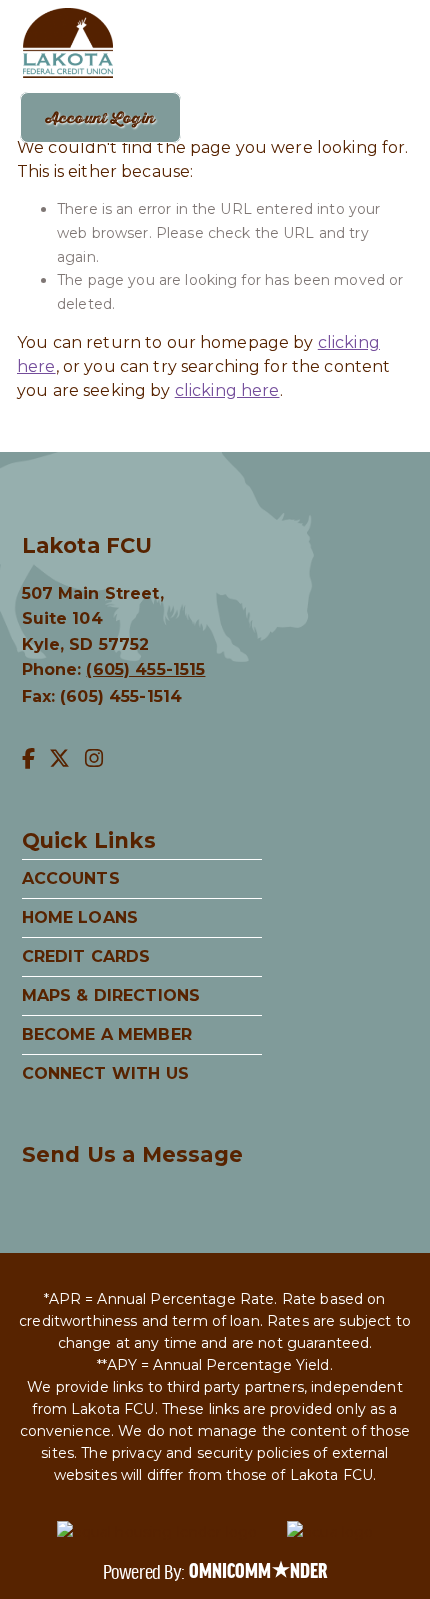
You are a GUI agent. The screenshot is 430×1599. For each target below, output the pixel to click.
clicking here (227, 390)
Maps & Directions (111, 995)
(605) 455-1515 (145, 669)
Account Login (100, 117)
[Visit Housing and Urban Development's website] (157, 1533)
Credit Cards (86, 956)
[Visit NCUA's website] (330, 1533)
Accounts (71, 878)
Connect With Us (105, 1073)
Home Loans (80, 917)
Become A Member (107, 1034)
